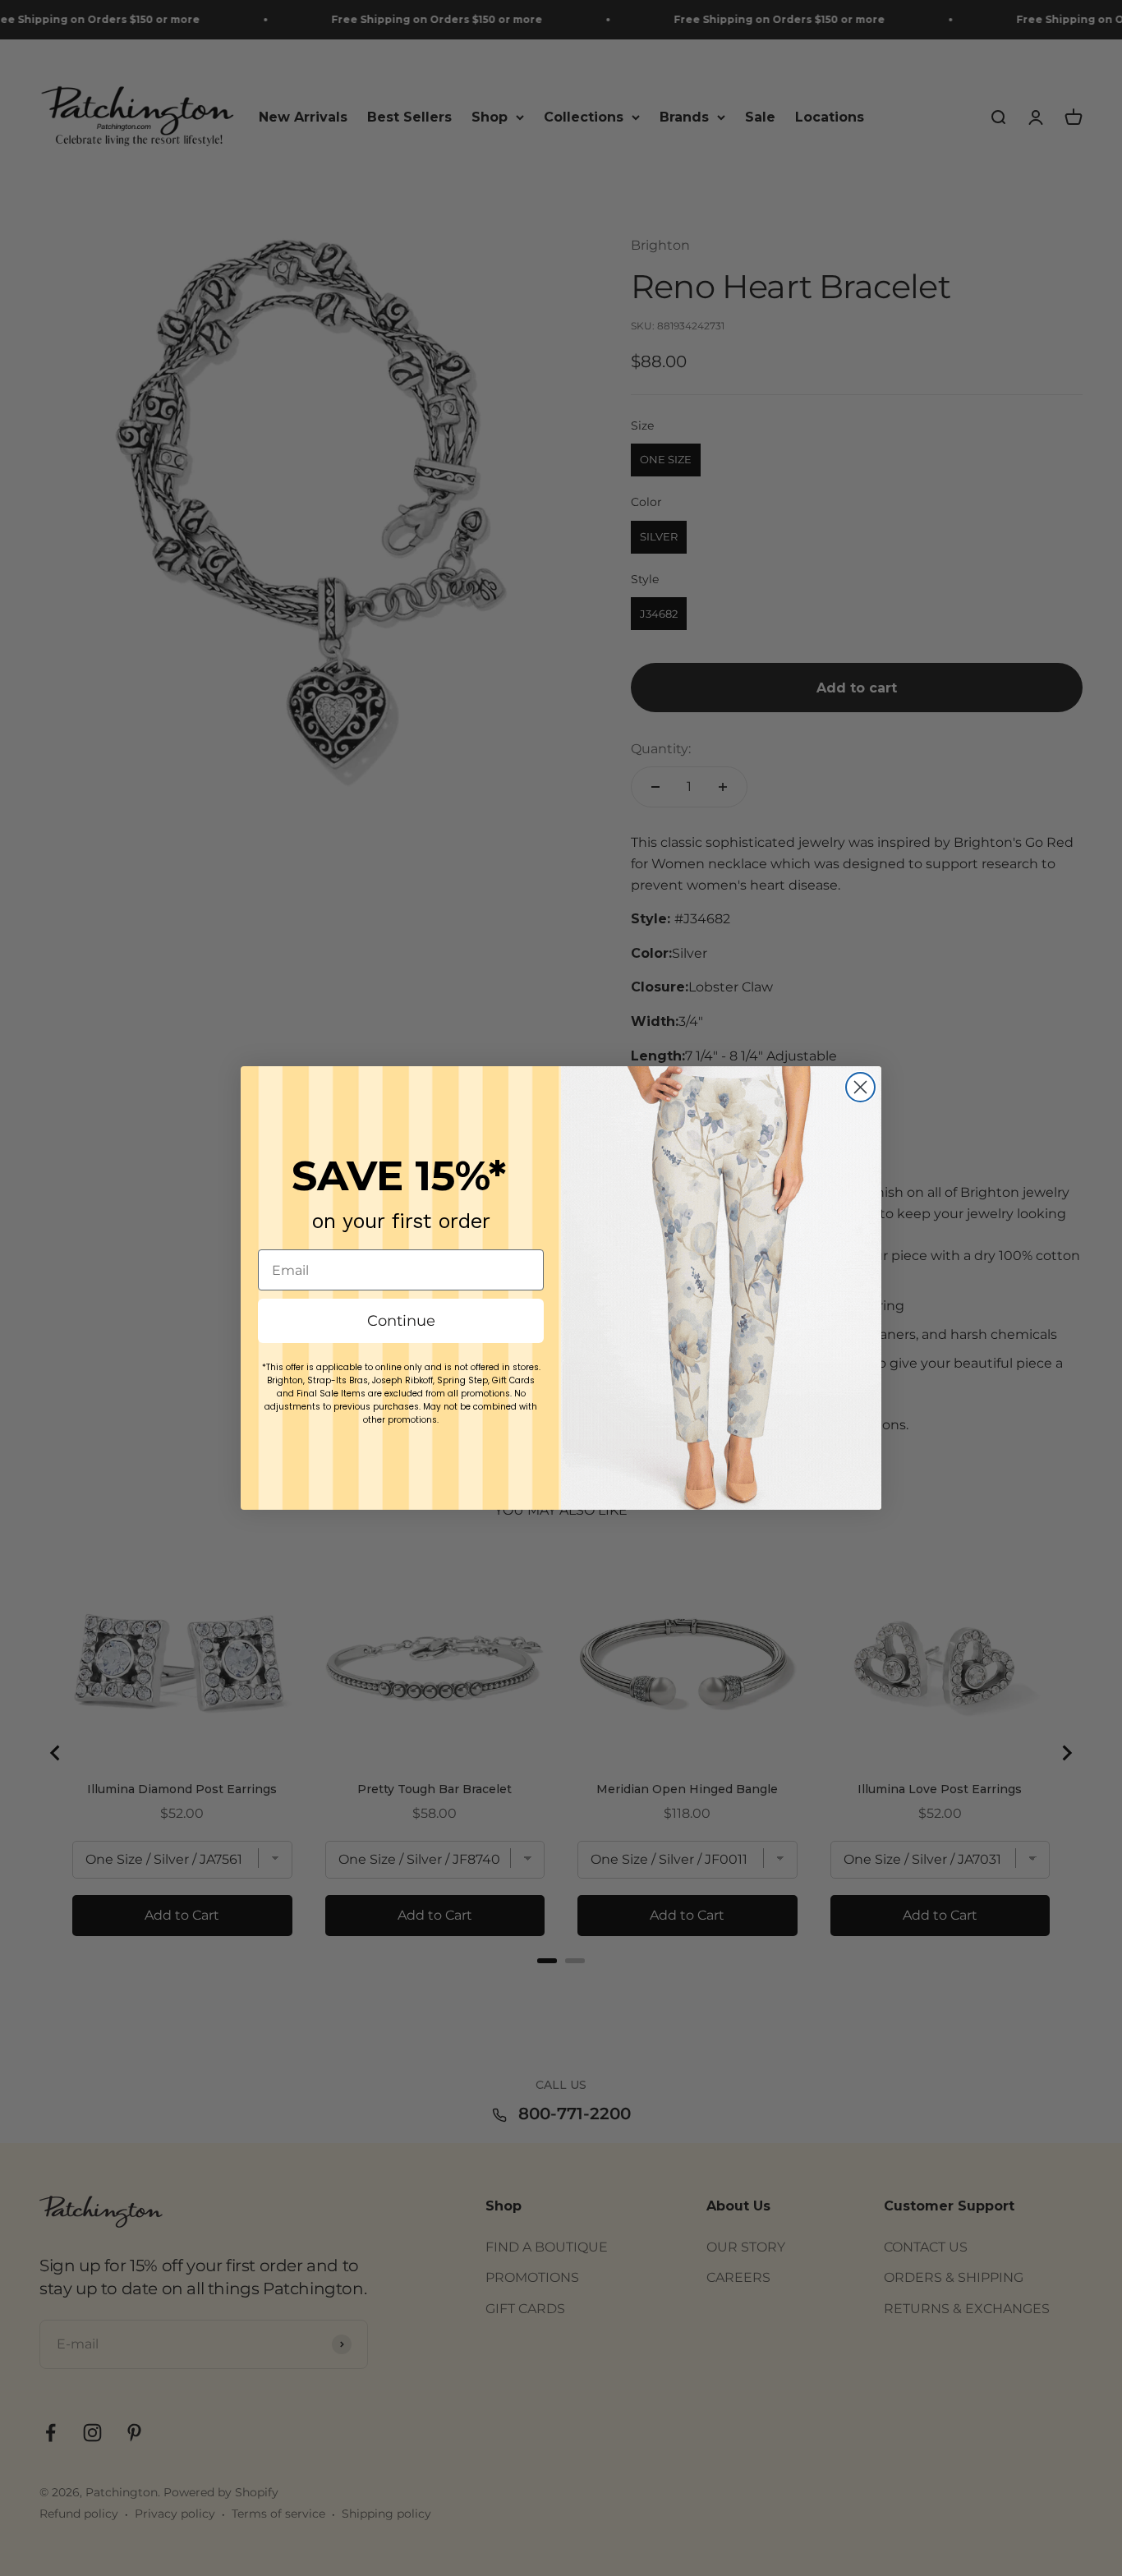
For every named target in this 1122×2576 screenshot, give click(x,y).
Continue (401, 1321)
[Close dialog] (860, 1087)
